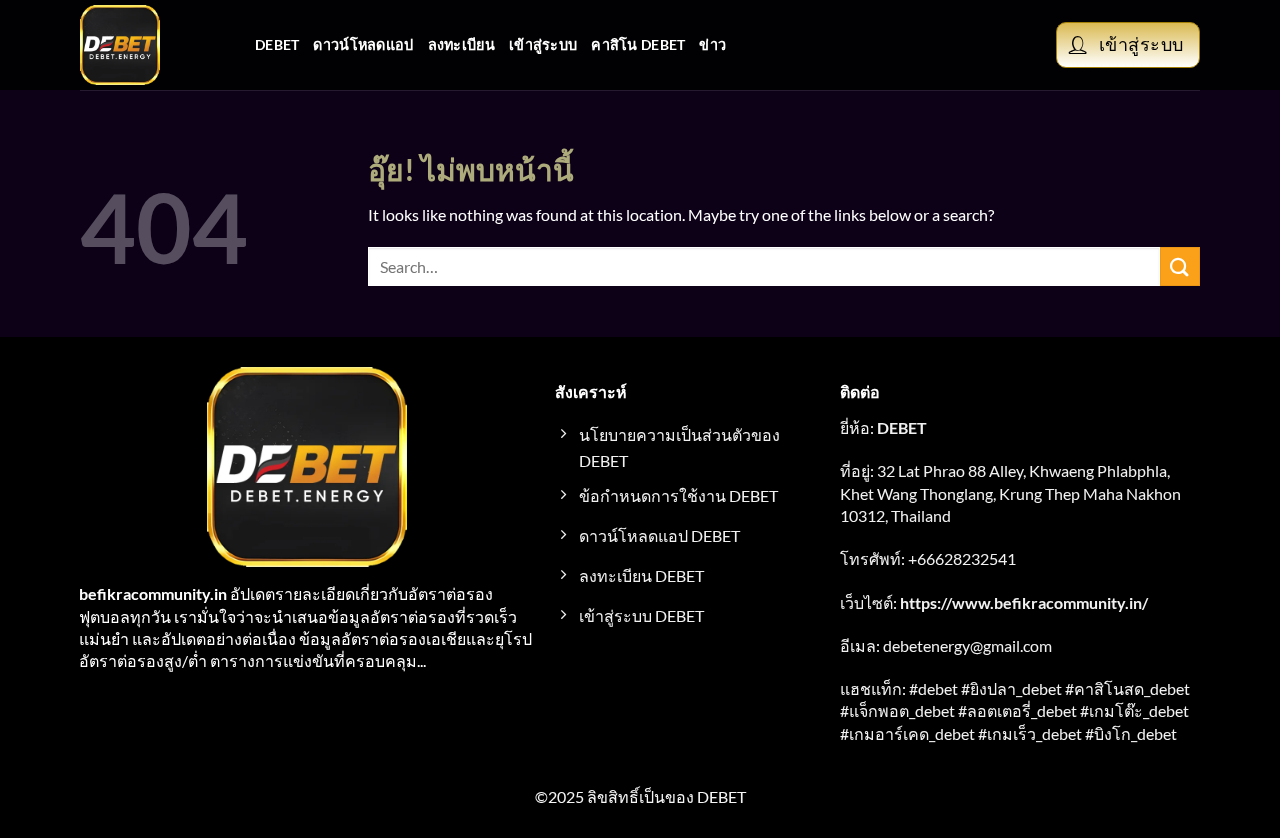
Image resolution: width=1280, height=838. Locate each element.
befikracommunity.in (153, 593)
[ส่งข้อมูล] (1180, 266)
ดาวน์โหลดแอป (363, 44)
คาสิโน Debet (638, 44)
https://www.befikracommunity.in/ (1024, 602)
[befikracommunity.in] (152, 45)
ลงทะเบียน (461, 44)
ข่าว (712, 44)
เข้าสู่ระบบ (543, 44)
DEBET (277, 44)
